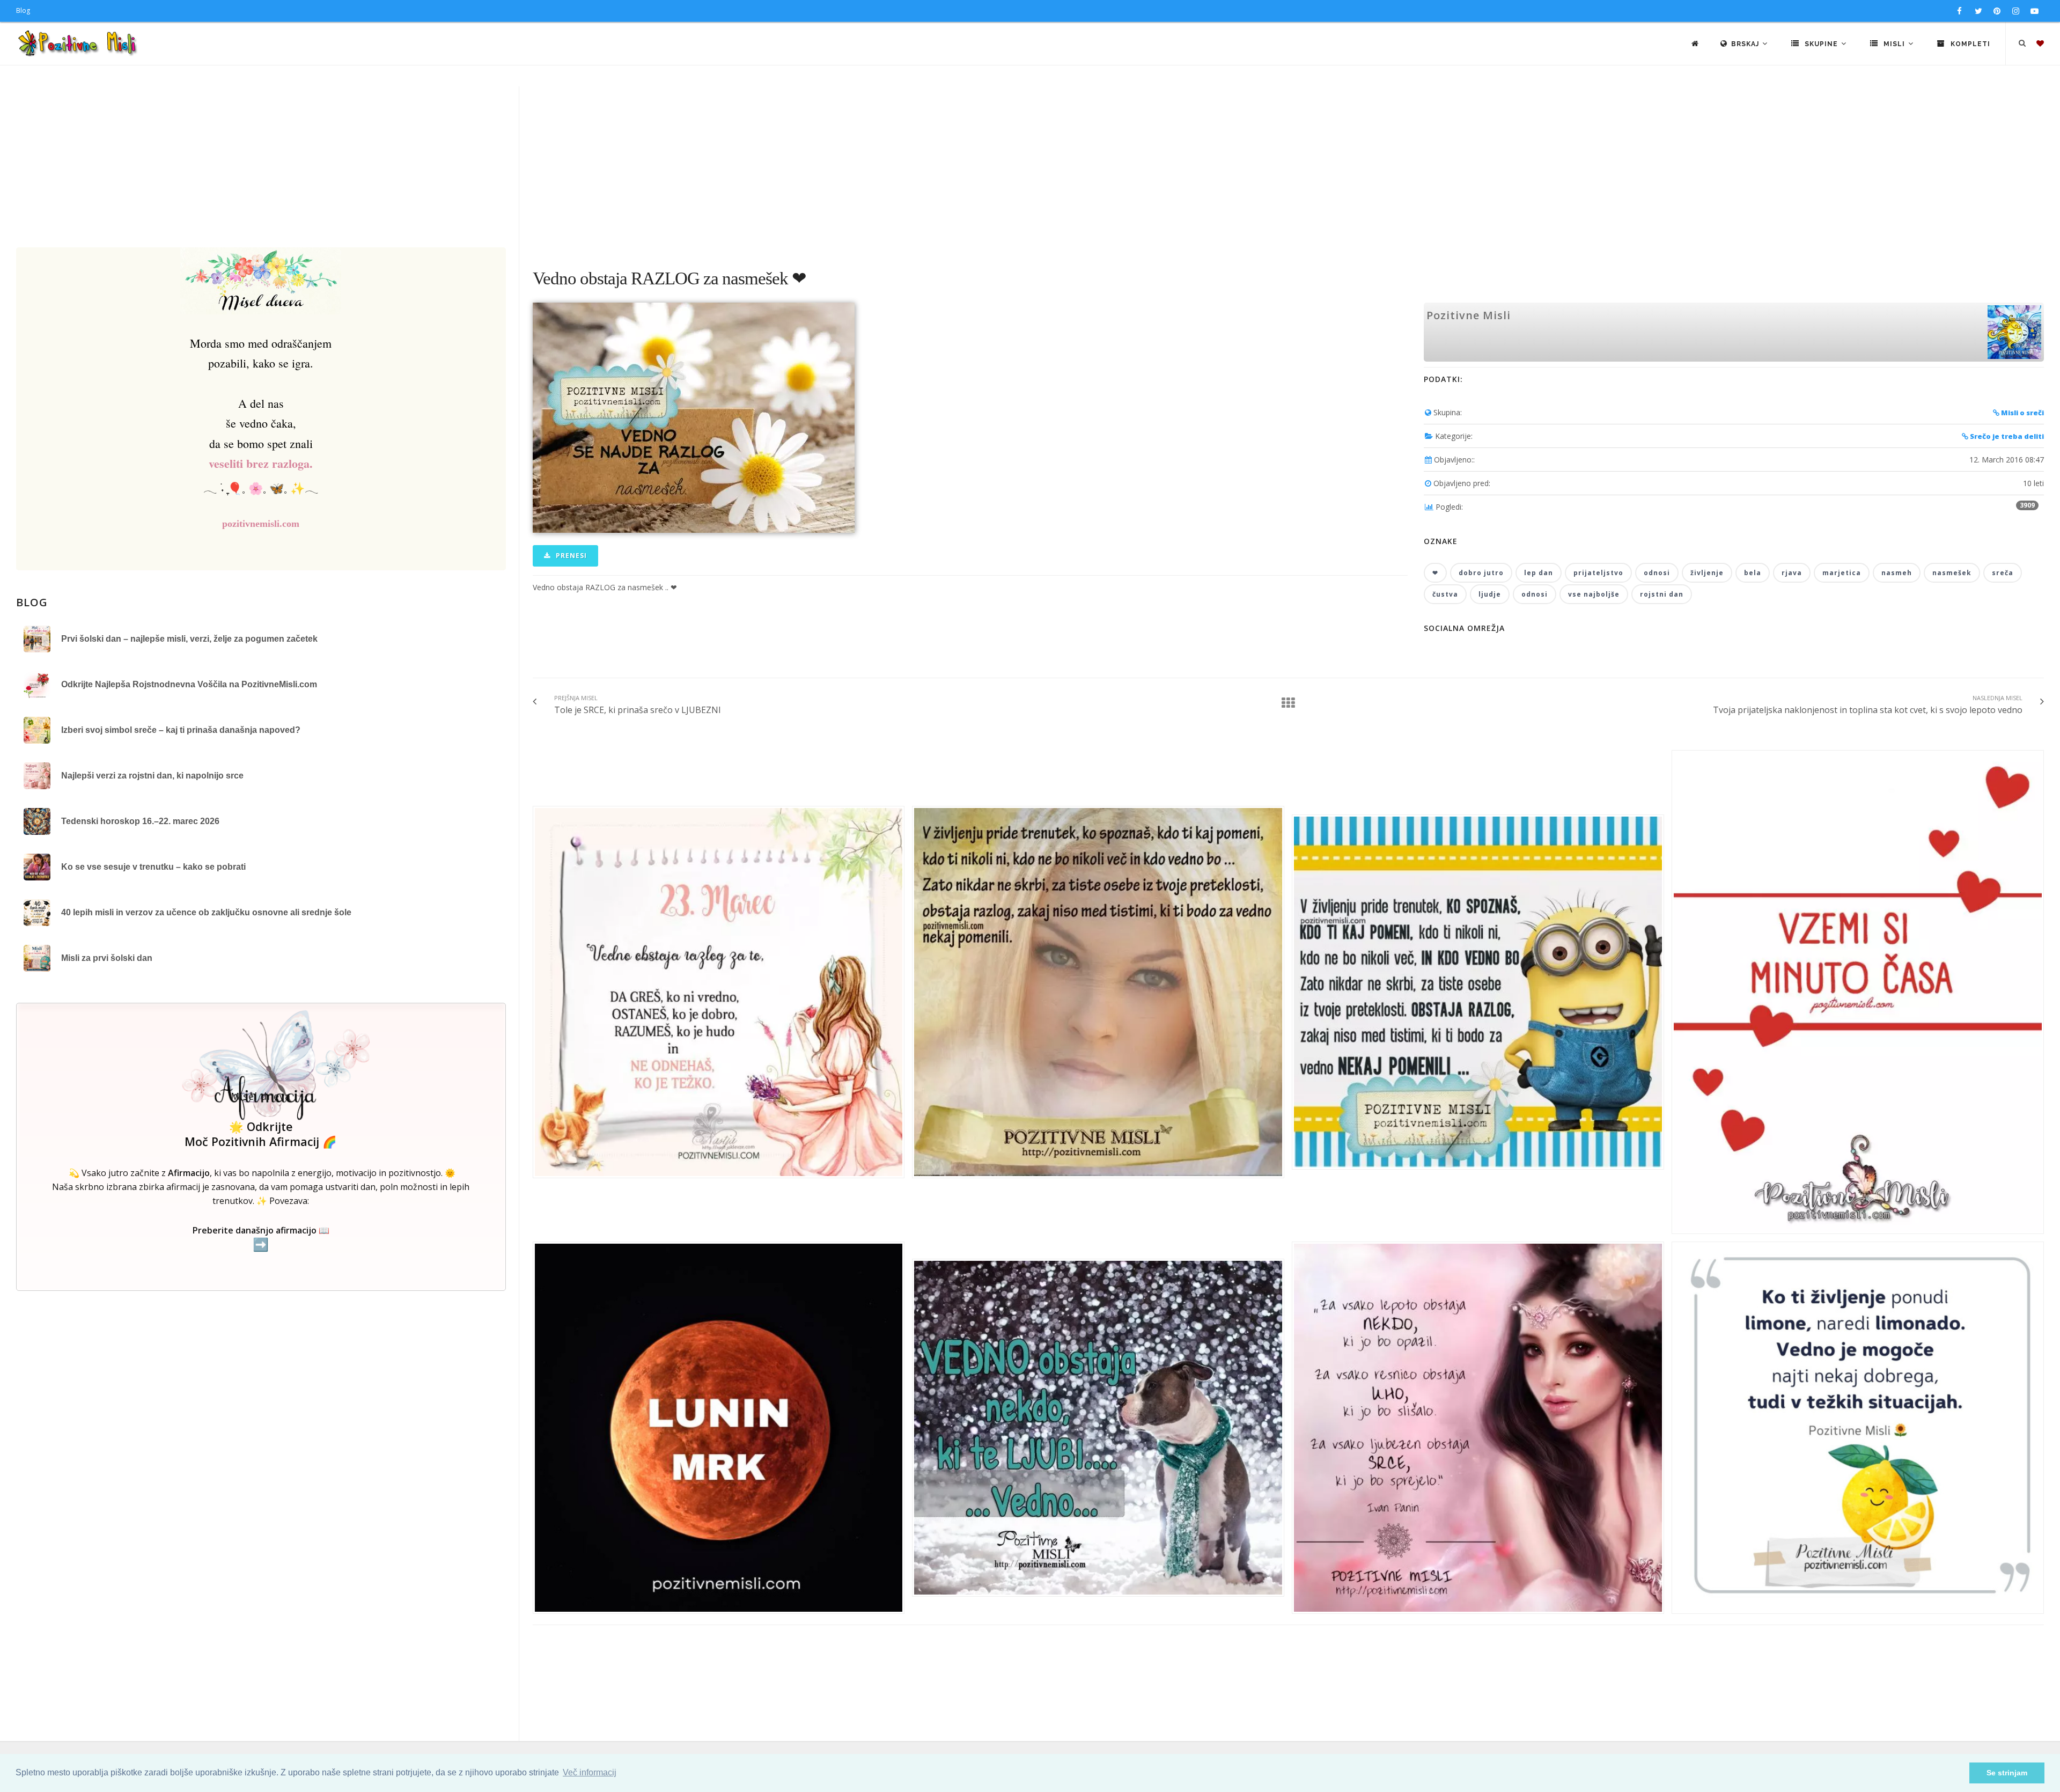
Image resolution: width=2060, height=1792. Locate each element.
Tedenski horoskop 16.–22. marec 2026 (140, 821)
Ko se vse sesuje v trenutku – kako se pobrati (153, 867)
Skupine (1821, 44)
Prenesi (570, 556)
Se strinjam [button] (2007, 1773)
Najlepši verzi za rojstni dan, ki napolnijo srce (152, 776)
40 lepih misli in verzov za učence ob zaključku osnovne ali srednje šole (206, 912)
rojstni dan (1662, 594)
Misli (1894, 44)
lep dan (1539, 573)
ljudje (1490, 594)
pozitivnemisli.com (261, 524)
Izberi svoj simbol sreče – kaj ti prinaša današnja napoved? (181, 730)
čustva (1445, 594)
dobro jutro (1481, 573)
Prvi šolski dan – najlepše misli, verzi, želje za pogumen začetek (189, 639)
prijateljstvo (1598, 573)
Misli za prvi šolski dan (107, 958)
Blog (23, 10)
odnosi (1657, 573)
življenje (1707, 573)
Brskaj (1746, 44)
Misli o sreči (2022, 413)
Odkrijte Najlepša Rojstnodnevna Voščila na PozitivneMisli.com (189, 684)
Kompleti (1969, 44)
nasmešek (1952, 573)
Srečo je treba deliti (2006, 436)
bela (1753, 573)
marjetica (1842, 573)
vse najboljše (1594, 594)
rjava (1792, 573)
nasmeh (1897, 573)
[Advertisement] (1030, 167)
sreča (2003, 573)
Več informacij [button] (590, 1772)
